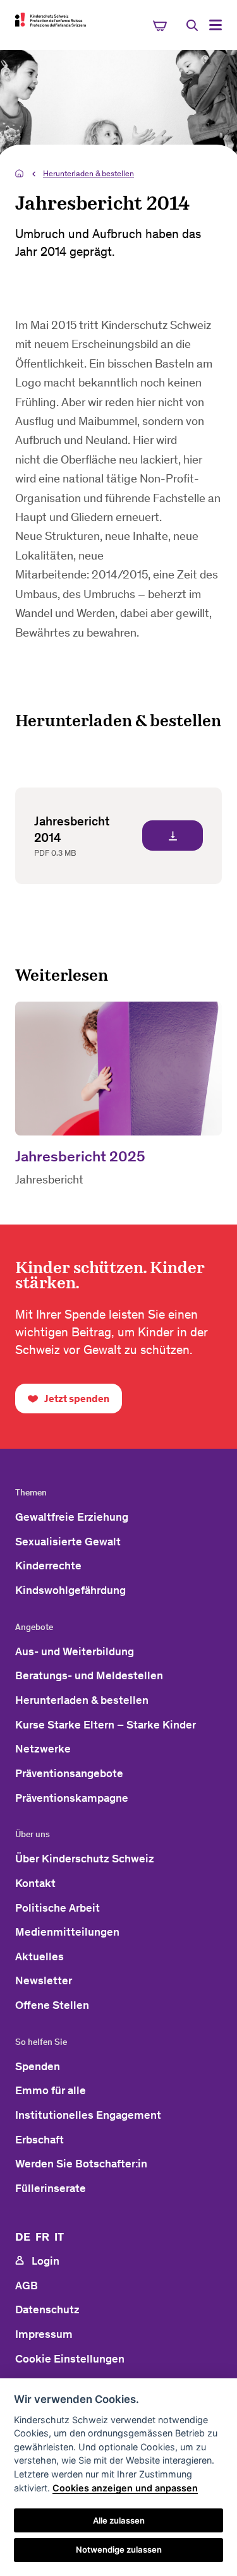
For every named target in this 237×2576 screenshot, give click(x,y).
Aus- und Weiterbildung (75, 1651)
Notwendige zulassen (119, 2549)
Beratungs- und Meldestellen (89, 1675)
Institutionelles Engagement (88, 2115)
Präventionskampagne (72, 1798)
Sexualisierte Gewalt (68, 1542)
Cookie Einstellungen (70, 2359)
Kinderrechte (48, 1566)
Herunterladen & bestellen (88, 173)
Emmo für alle (51, 2090)
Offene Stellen (52, 2005)
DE (23, 2237)
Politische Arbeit (58, 1908)
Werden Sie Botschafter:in (81, 2164)
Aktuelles (39, 1956)
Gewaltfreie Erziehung (72, 1517)
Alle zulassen (119, 2520)
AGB (27, 2285)
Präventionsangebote (69, 1773)
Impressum (44, 2334)
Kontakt (35, 1883)
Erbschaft (39, 2140)
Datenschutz (47, 2309)
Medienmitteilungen (67, 1932)
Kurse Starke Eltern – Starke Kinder (106, 1725)
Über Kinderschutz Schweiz (85, 1859)
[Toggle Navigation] (216, 25)
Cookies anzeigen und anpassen (125, 2488)
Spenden (38, 2066)
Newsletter (44, 1980)
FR (42, 2237)
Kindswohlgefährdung (70, 1590)
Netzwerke (43, 1749)
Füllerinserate (51, 2188)
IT (59, 2237)
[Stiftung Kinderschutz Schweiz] (51, 20)
